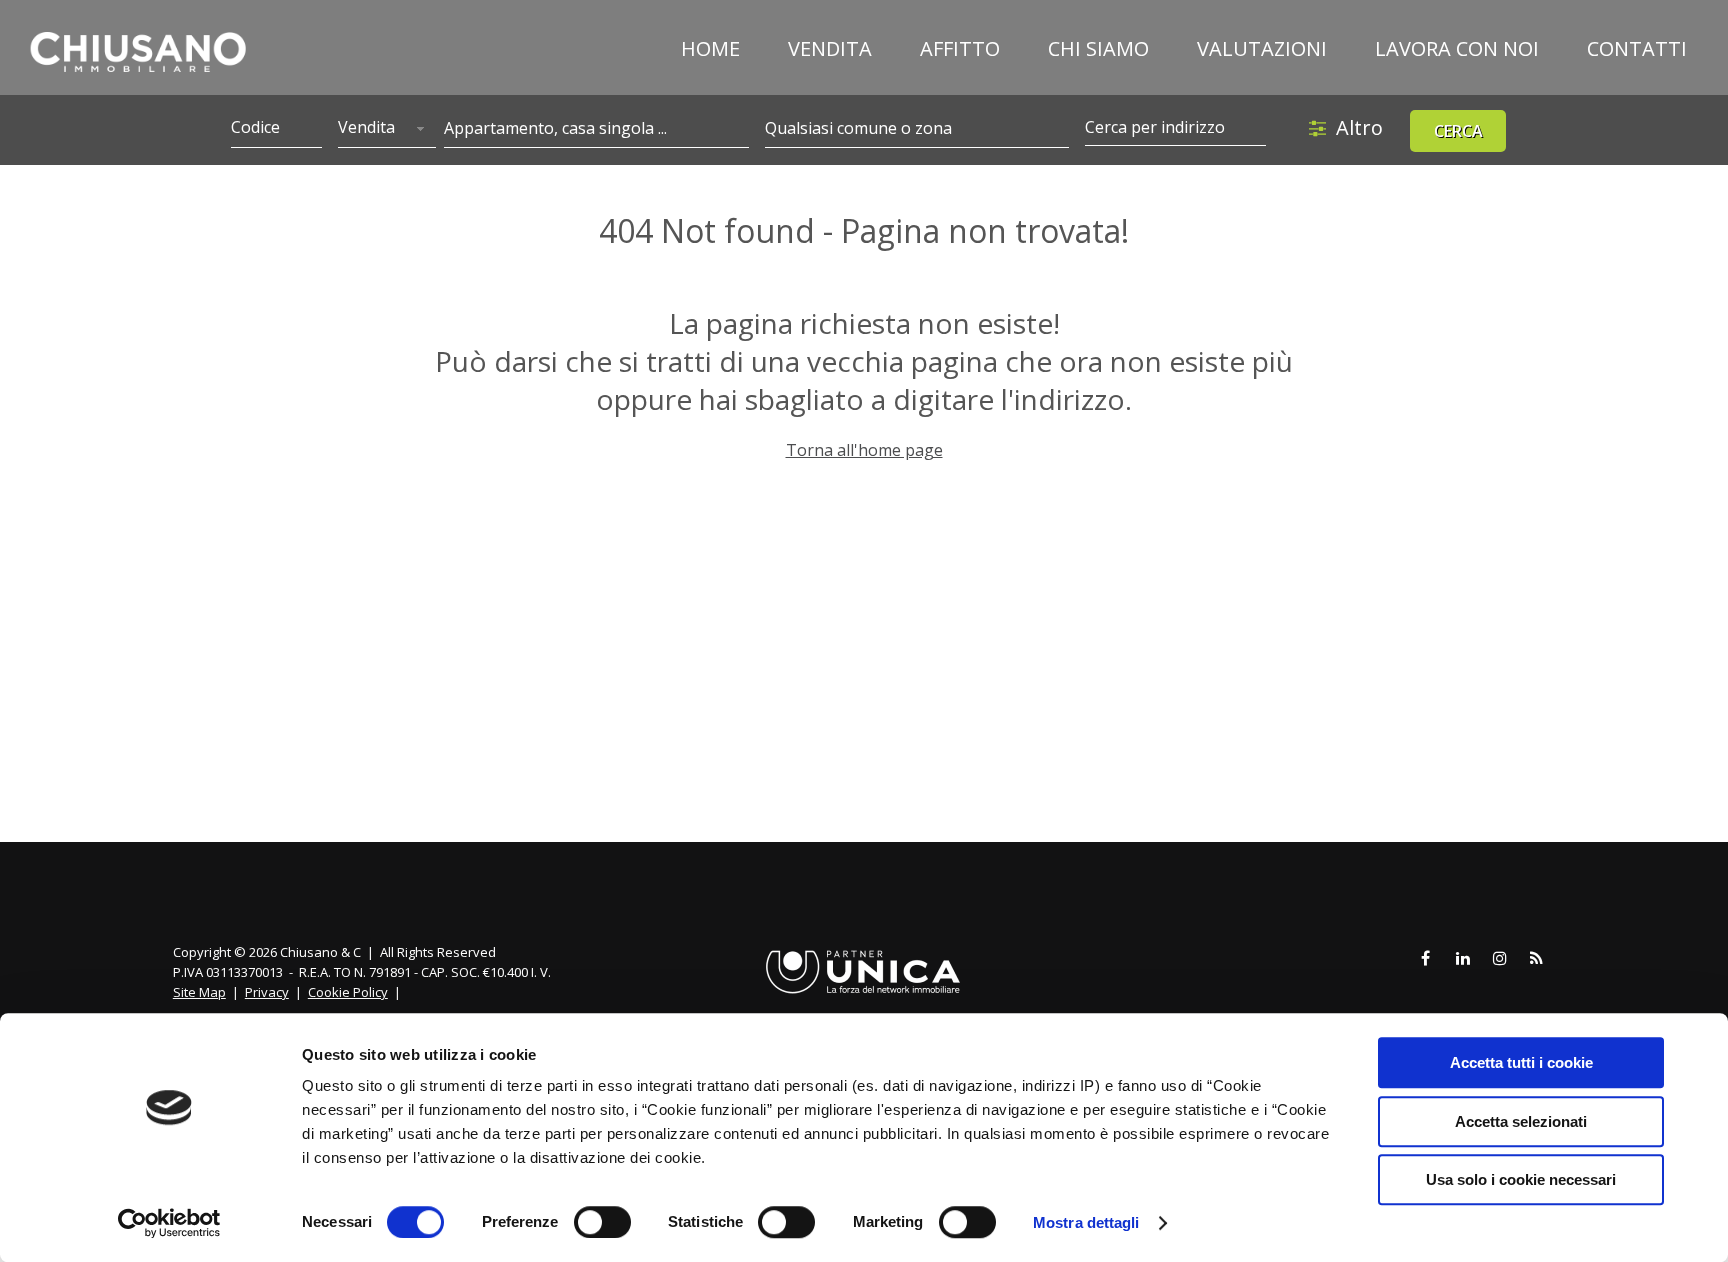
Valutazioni (1262, 48)
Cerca (1458, 131)
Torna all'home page (864, 450)
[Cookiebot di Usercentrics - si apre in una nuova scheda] (169, 1223)
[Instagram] (1500, 959)
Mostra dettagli (1086, 1222)
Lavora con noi (1457, 48)
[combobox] (387, 129)
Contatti (1637, 48)
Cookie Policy (348, 992)
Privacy (267, 992)
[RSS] (1537, 959)
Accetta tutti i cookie (1521, 1062)
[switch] (602, 1222)
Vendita (830, 48)
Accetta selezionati (1521, 1121)
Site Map (199, 992)
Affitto (960, 48)
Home (710, 48)
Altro (1359, 127)
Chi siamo (1098, 48)
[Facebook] (1426, 959)
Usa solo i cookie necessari (1521, 1179)
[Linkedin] (1463, 959)
